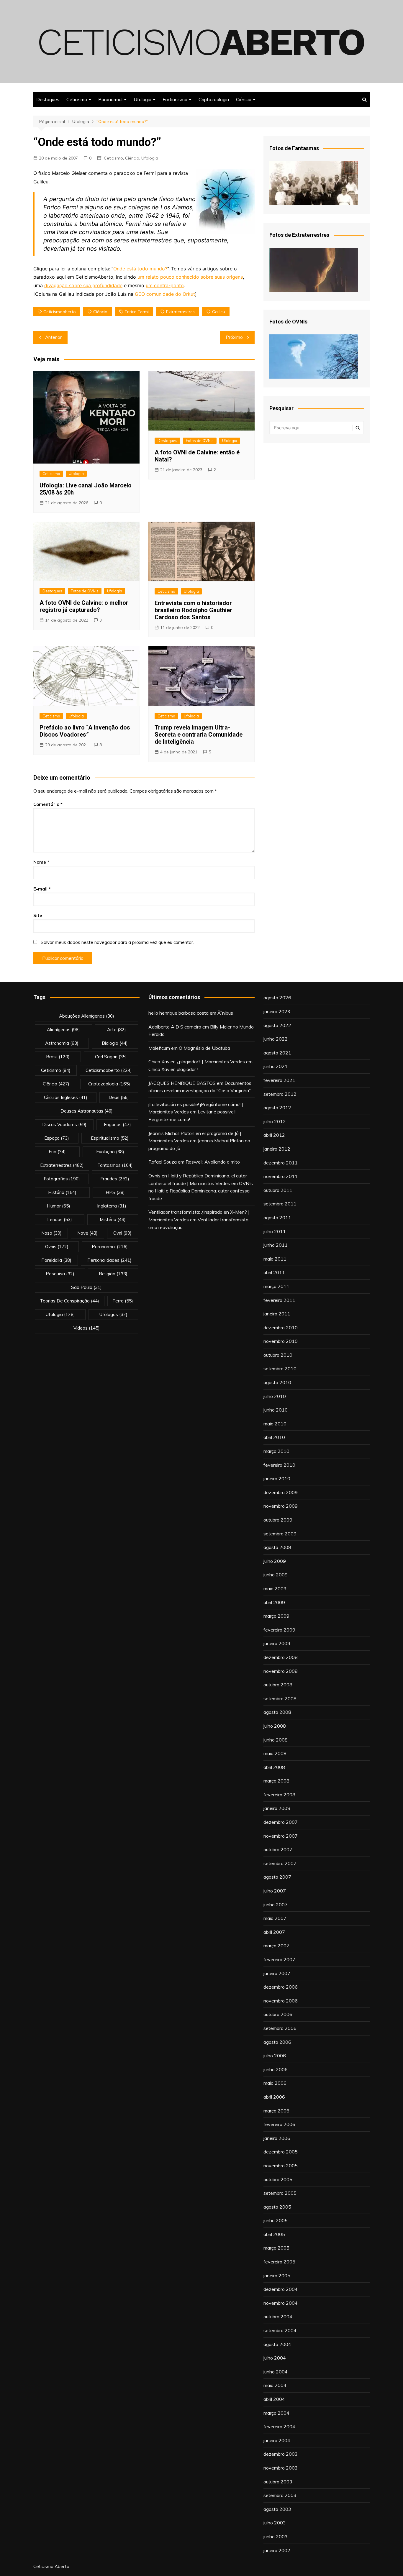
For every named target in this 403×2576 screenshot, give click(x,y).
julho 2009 (275, 1561)
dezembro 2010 (281, 1328)
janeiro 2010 (277, 1478)
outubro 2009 (278, 1520)
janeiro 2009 (277, 1643)
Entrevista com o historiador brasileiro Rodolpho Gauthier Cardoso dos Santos (193, 610)
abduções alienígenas (87, 1016)
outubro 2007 (278, 1849)
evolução (110, 1152)
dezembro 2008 (281, 1657)
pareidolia (56, 1260)
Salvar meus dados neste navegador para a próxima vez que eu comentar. (117, 942)
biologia (115, 1043)
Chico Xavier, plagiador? (173, 1069)
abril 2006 (274, 2097)
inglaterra (112, 1206)
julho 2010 (275, 1396)
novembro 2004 (281, 2303)
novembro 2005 (281, 2166)
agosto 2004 (277, 2344)
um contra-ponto (165, 285)
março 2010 (276, 1451)
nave (87, 1233)
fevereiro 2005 (279, 2262)
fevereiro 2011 (279, 1300)
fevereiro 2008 (279, 1795)
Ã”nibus (225, 1013)
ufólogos (113, 1314)
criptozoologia (109, 1084)
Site (38, 915)
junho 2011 (276, 1245)
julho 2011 (275, 1231)
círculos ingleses (66, 1097)
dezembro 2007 (281, 1822)
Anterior (53, 337)
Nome (41, 862)
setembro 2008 (280, 1698)
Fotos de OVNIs (200, 441)
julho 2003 (275, 2523)
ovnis (57, 1247)
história (62, 1192)
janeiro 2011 (277, 1314)
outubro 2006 (278, 2014)
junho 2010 (276, 1410)
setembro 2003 (280, 2495)
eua (57, 1152)
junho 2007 (276, 1905)
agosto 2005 (277, 2207)
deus (119, 1097)
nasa (51, 1233)
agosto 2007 (277, 1877)
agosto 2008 (277, 1712)
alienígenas (63, 1030)
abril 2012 (274, 1135)
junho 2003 (276, 2536)
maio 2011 (275, 1259)
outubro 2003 (278, 2482)
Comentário (48, 804)
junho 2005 (276, 2220)
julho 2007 (275, 1891)
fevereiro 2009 (279, 1630)
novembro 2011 (281, 1176)
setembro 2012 (280, 1094)
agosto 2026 (277, 998)
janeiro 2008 (277, 1808)
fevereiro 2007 (279, 1959)
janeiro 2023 (277, 1011)
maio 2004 (275, 2385)
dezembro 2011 (281, 1163)
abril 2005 (274, 2234)
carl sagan (111, 1057)
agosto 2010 (277, 1382)
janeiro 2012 (277, 1149)
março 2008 (276, 1781)
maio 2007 (275, 1918)
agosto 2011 (277, 1218)
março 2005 (276, 2248)
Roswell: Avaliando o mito (213, 1162)
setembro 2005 (280, 2193)
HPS (115, 1192)
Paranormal (110, 99)
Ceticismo (77, 99)
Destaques (48, 99)
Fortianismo (175, 99)
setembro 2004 (280, 2330)
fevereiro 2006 (279, 2124)
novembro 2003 (281, 2468)
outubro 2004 (278, 2317)
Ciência (244, 99)
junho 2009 (276, 1575)
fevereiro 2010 (279, 1465)
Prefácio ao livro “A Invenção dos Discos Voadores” (85, 731)
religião (113, 1274)
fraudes (115, 1179)
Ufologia (142, 99)
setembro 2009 (280, 1534)
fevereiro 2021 (279, 1080)
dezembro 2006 (281, 1987)
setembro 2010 (280, 1368)
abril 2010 (274, 1437)
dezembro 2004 (281, 2289)
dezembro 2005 (281, 2152)
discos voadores (64, 1124)
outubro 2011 (278, 1190)
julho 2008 (275, 1726)
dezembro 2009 (281, 1492)
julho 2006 (275, 2056)
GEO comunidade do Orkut (165, 294)
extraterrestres (180, 312)
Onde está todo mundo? (140, 269)
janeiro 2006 (277, 2138)
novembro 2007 (281, 1836)
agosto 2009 (277, 1547)
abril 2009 (274, 1602)
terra (123, 1301)
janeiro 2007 (277, 1973)
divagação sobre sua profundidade (83, 285)
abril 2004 (274, 2399)
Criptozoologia (214, 99)
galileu (219, 312)
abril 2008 (274, 1767)
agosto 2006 (277, 2042)
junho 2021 (276, 1066)
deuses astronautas (87, 1111)
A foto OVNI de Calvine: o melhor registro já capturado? (84, 606)
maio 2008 (275, 1753)
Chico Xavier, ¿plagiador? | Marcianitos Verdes (197, 1062)
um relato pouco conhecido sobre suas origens (190, 277)
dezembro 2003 (281, 2454)
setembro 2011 (280, 1204)
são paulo (86, 1287)
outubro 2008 (278, 1685)
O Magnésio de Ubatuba (204, 1048)
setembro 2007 (280, 1863)
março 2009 (276, 1616)
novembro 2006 (281, 2001)
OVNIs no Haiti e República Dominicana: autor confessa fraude (201, 1191)
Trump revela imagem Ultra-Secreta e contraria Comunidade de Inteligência (199, 735)
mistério (113, 1219)
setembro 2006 (280, 2028)
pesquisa (60, 1274)
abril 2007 (274, 1932)
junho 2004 (276, 2372)
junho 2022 (276, 1039)
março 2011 (276, 1286)
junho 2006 (276, 2069)
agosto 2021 (277, 1053)
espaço (57, 1138)
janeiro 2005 (277, 2276)
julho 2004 (275, 2358)
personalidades (109, 1260)
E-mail (42, 889)
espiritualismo (110, 1138)
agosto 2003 (277, 2509)
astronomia (62, 1043)
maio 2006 (275, 2083)
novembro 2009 (281, 1506)
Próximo (234, 337)
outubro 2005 (278, 2179)
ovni (122, 1233)
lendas (60, 1219)
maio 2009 (275, 1588)
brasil (58, 1057)
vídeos (87, 1328)
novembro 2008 (281, 1671)
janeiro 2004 (277, 2440)
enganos (117, 1124)
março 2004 (276, 2413)
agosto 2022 (277, 1025)
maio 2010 (275, 1424)
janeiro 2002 (277, 2550)
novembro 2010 (281, 1341)
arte (117, 1030)
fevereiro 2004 (279, 2426)
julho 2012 (275, 1121)
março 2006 (276, 2111)
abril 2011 (274, 1272)
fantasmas (115, 1165)
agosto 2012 (277, 1108)
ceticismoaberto (60, 312)
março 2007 (276, 1946)
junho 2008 (276, 1740)
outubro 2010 (278, 1355)
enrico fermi (137, 312)
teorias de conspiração (69, 1301)
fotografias (62, 1179)
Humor (59, 1206)
